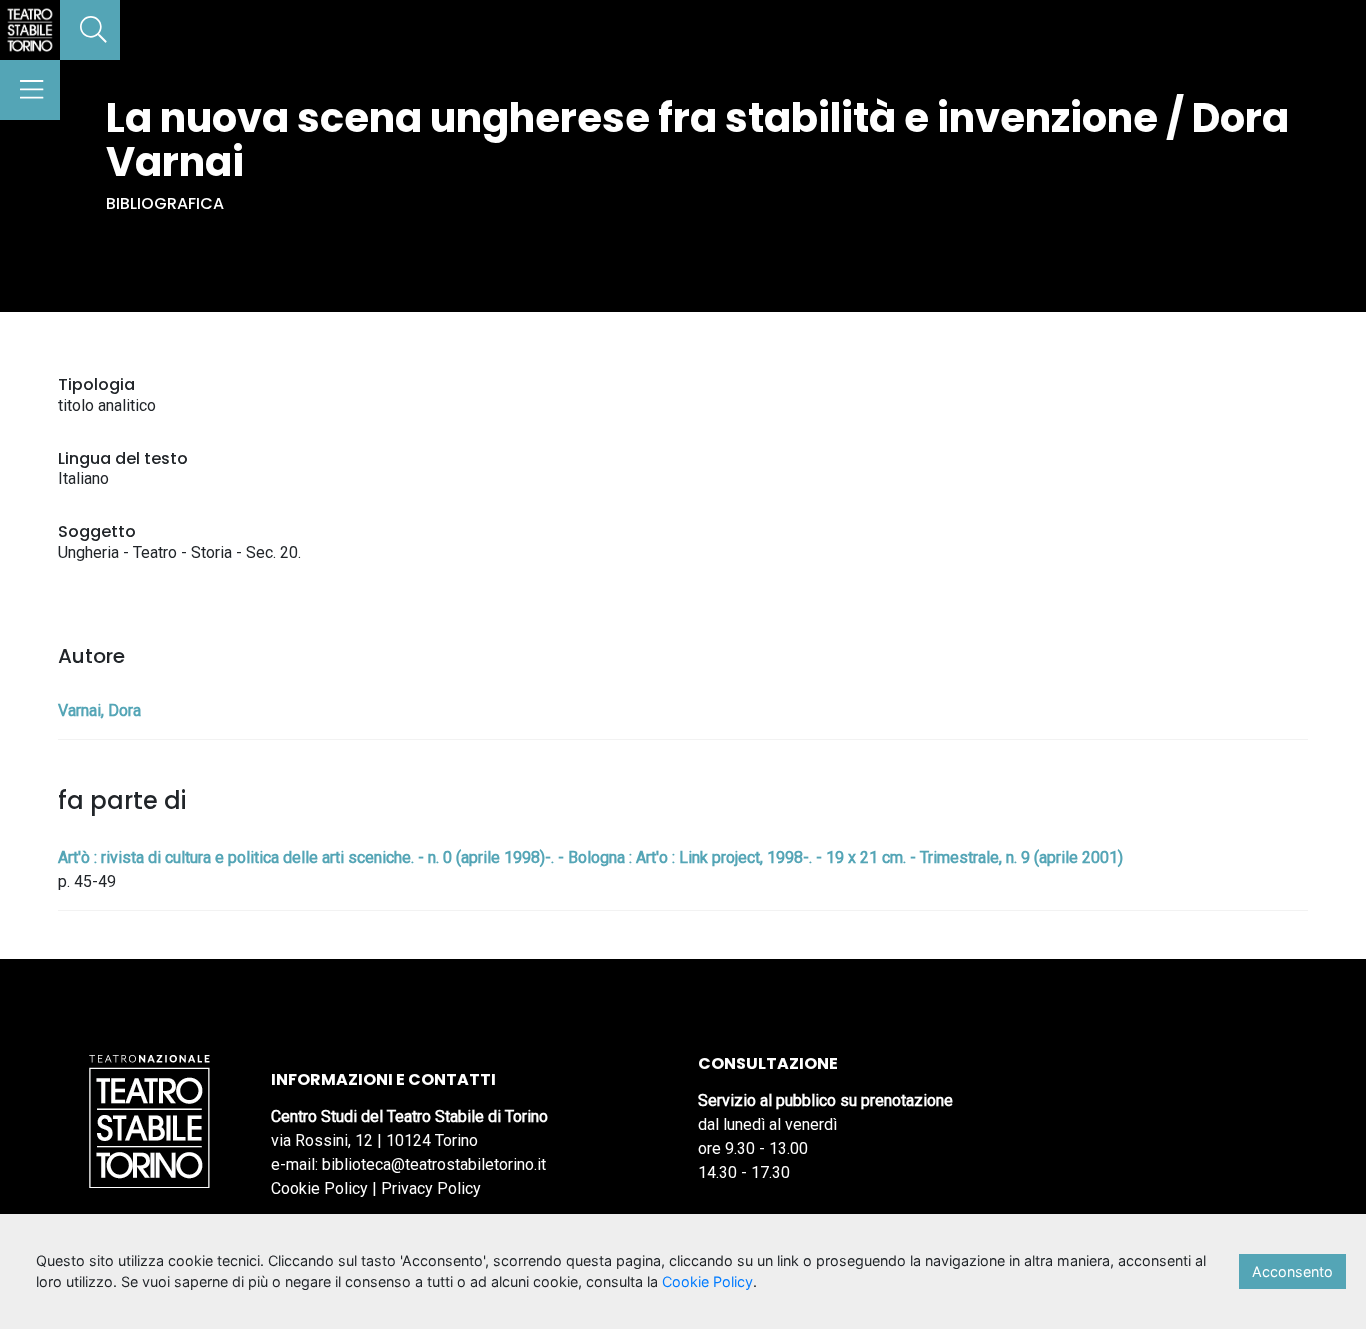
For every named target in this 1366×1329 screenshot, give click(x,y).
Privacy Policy (431, 1188)
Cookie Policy (319, 1188)
